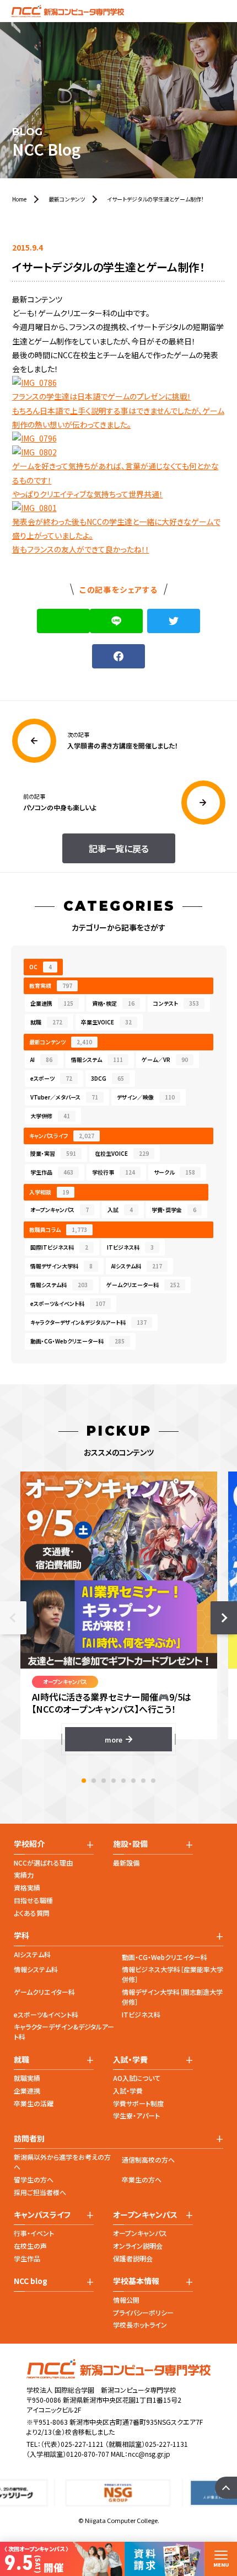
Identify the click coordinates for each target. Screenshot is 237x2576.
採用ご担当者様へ (40, 2192)
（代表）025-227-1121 (72, 2444)
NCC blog (31, 2281)
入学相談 (49, 1192)
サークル (174, 1172)
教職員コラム (58, 1229)
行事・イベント (34, 2233)
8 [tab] (153, 1781)
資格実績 (27, 1887)
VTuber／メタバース (64, 1097)
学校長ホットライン (140, 2325)
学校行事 (114, 1172)
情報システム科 (59, 1285)
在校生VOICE (122, 1153)
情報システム (97, 1059)
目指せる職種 (33, 1900)
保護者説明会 (133, 2258)
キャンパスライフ (62, 1136)
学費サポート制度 (138, 2103)
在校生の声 (30, 2246)
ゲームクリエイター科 (44, 1992)
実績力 (24, 1875)
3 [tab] (104, 1781)
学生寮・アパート (136, 2115)
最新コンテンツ (61, 1042)
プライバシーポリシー (143, 2312)
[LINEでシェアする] (116, 621)
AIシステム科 (137, 1266)
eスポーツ (51, 1078)
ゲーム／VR (165, 1059)
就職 (46, 1022)
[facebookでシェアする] (118, 656)
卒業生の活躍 (34, 2103)
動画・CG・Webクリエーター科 (77, 1341)
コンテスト (176, 1003)
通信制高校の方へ (148, 2160)
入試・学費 (128, 2091)
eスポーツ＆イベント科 (68, 1303)
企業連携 (52, 1003)
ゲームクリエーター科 (143, 1285)
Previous (13, 1618)
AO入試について (137, 2078)
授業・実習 (53, 1153)
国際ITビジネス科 (59, 1247)
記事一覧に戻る (119, 848)
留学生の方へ (34, 2179)
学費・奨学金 (174, 1210)
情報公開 (126, 2300)
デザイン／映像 (146, 1097)
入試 (120, 1210)
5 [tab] (123, 1781)
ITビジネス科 (130, 1247)
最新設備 (126, 1863)
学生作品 (52, 1172)
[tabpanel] (119, 1611)
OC (41, 967)
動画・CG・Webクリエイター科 (165, 1957)
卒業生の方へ (142, 2179)
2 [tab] (94, 1781)
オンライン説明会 (138, 2246)
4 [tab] (114, 1781)
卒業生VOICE (106, 1022)
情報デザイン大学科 (61, 1266)
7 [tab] (143, 1781)
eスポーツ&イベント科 (46, 2014)
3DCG (107, 1078)
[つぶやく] (174, 621)
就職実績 (27, 2078)
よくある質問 (32, 1913)
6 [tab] (133, 1781)
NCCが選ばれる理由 (43, 1863)
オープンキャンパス (60, 1210)
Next (224, 1618)
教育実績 (51, 986)
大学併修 (50, 1116)
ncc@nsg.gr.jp (149, 2454)
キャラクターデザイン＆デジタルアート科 (88, 1322)
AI (41, 1059)
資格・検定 (113, 1003)
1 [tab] (84, 1781)
